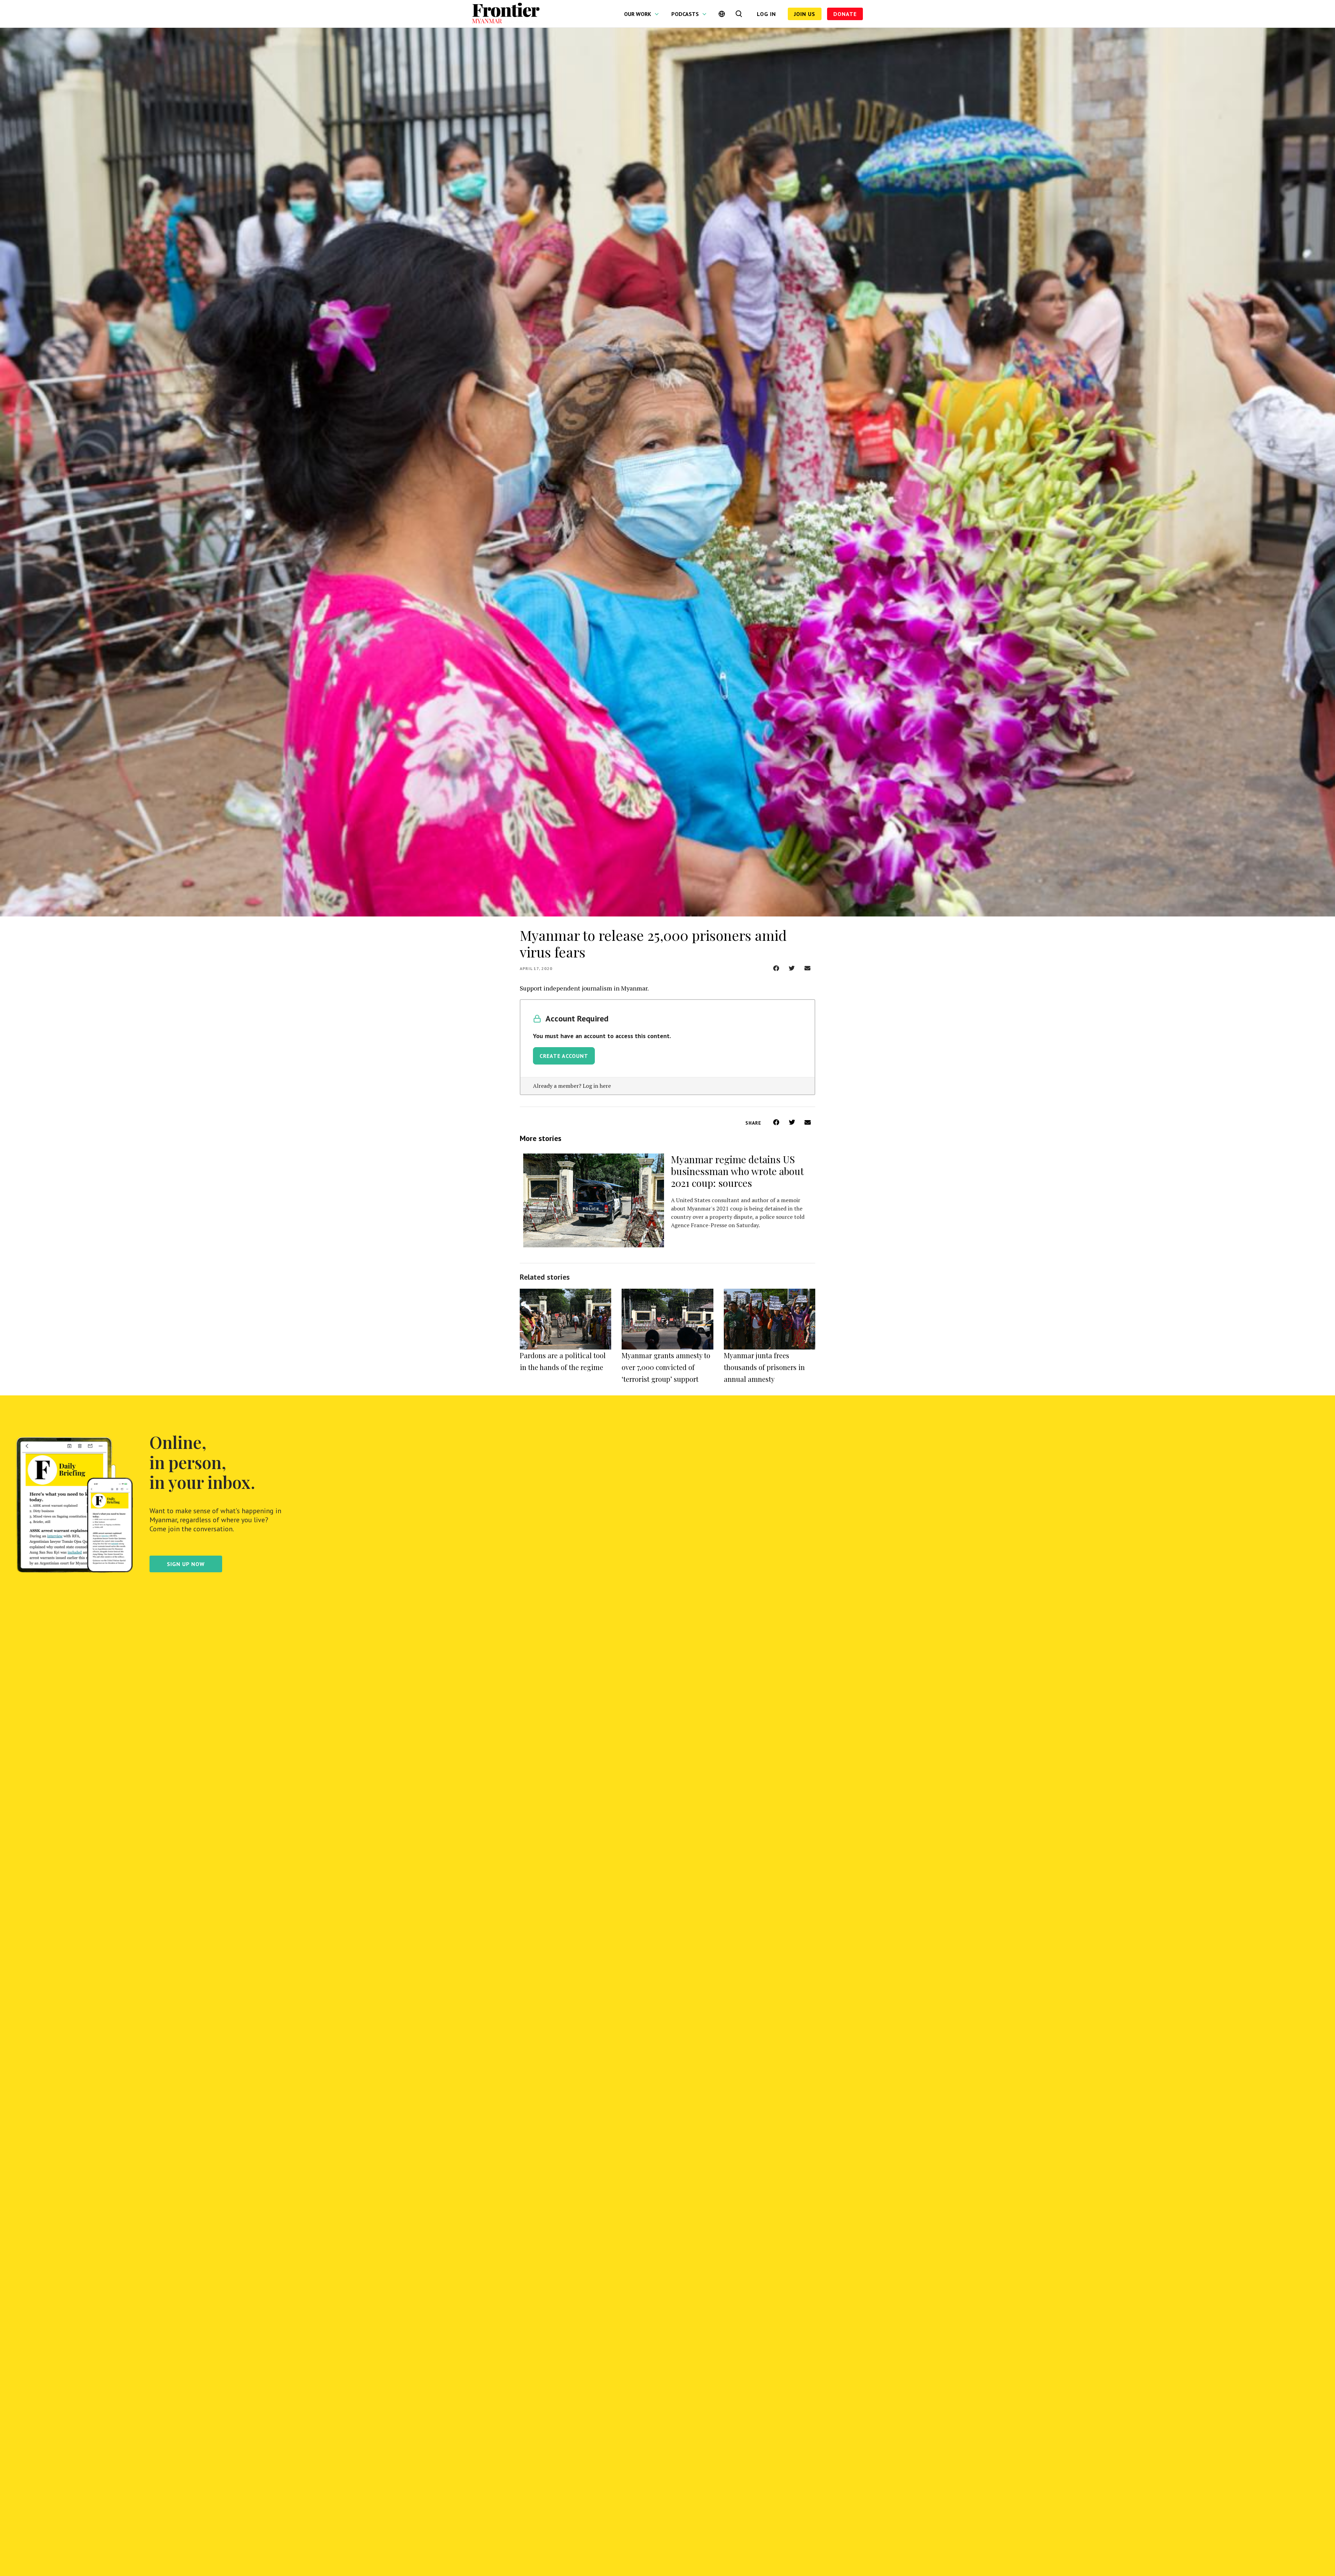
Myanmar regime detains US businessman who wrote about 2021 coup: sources (737, 1171)
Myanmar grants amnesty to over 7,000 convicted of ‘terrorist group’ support (666, 1367)
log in (766, 14)
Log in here (597, 1086)
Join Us (805, 14)
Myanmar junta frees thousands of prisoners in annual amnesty (764, 1367)
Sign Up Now (186, 1564)
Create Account (564, 1056)
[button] (776, 968)
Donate (845, 14)
